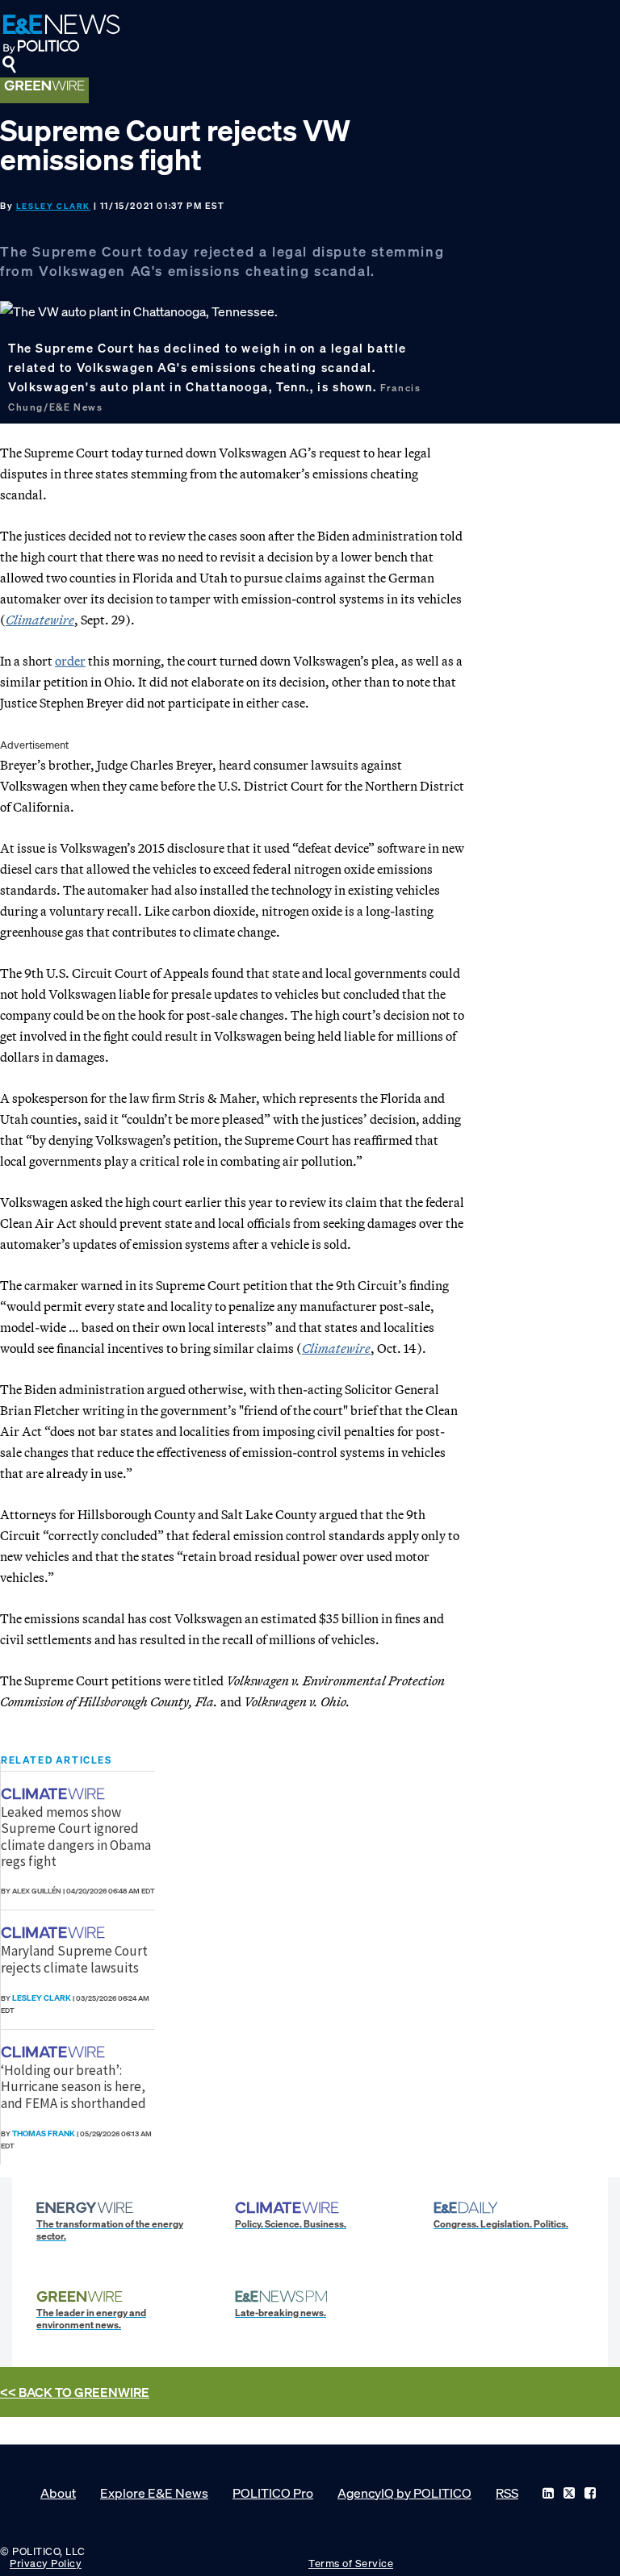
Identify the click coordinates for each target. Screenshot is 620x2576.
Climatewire (40, 620)
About (58, 2493)
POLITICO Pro (273, 2493)
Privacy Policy (46, 2563)
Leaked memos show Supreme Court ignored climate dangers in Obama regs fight (76, 1837)
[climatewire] (55, 1794)
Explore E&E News (154, 2493)
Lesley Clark (53, 206)
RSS (507, 2493)
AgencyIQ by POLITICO (404, 2493)
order (70, 661)
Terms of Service (351, 2563)
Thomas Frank (44, 2133)
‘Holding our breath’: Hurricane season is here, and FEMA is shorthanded (73, 2087)
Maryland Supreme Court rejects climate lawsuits (74, 1959)
